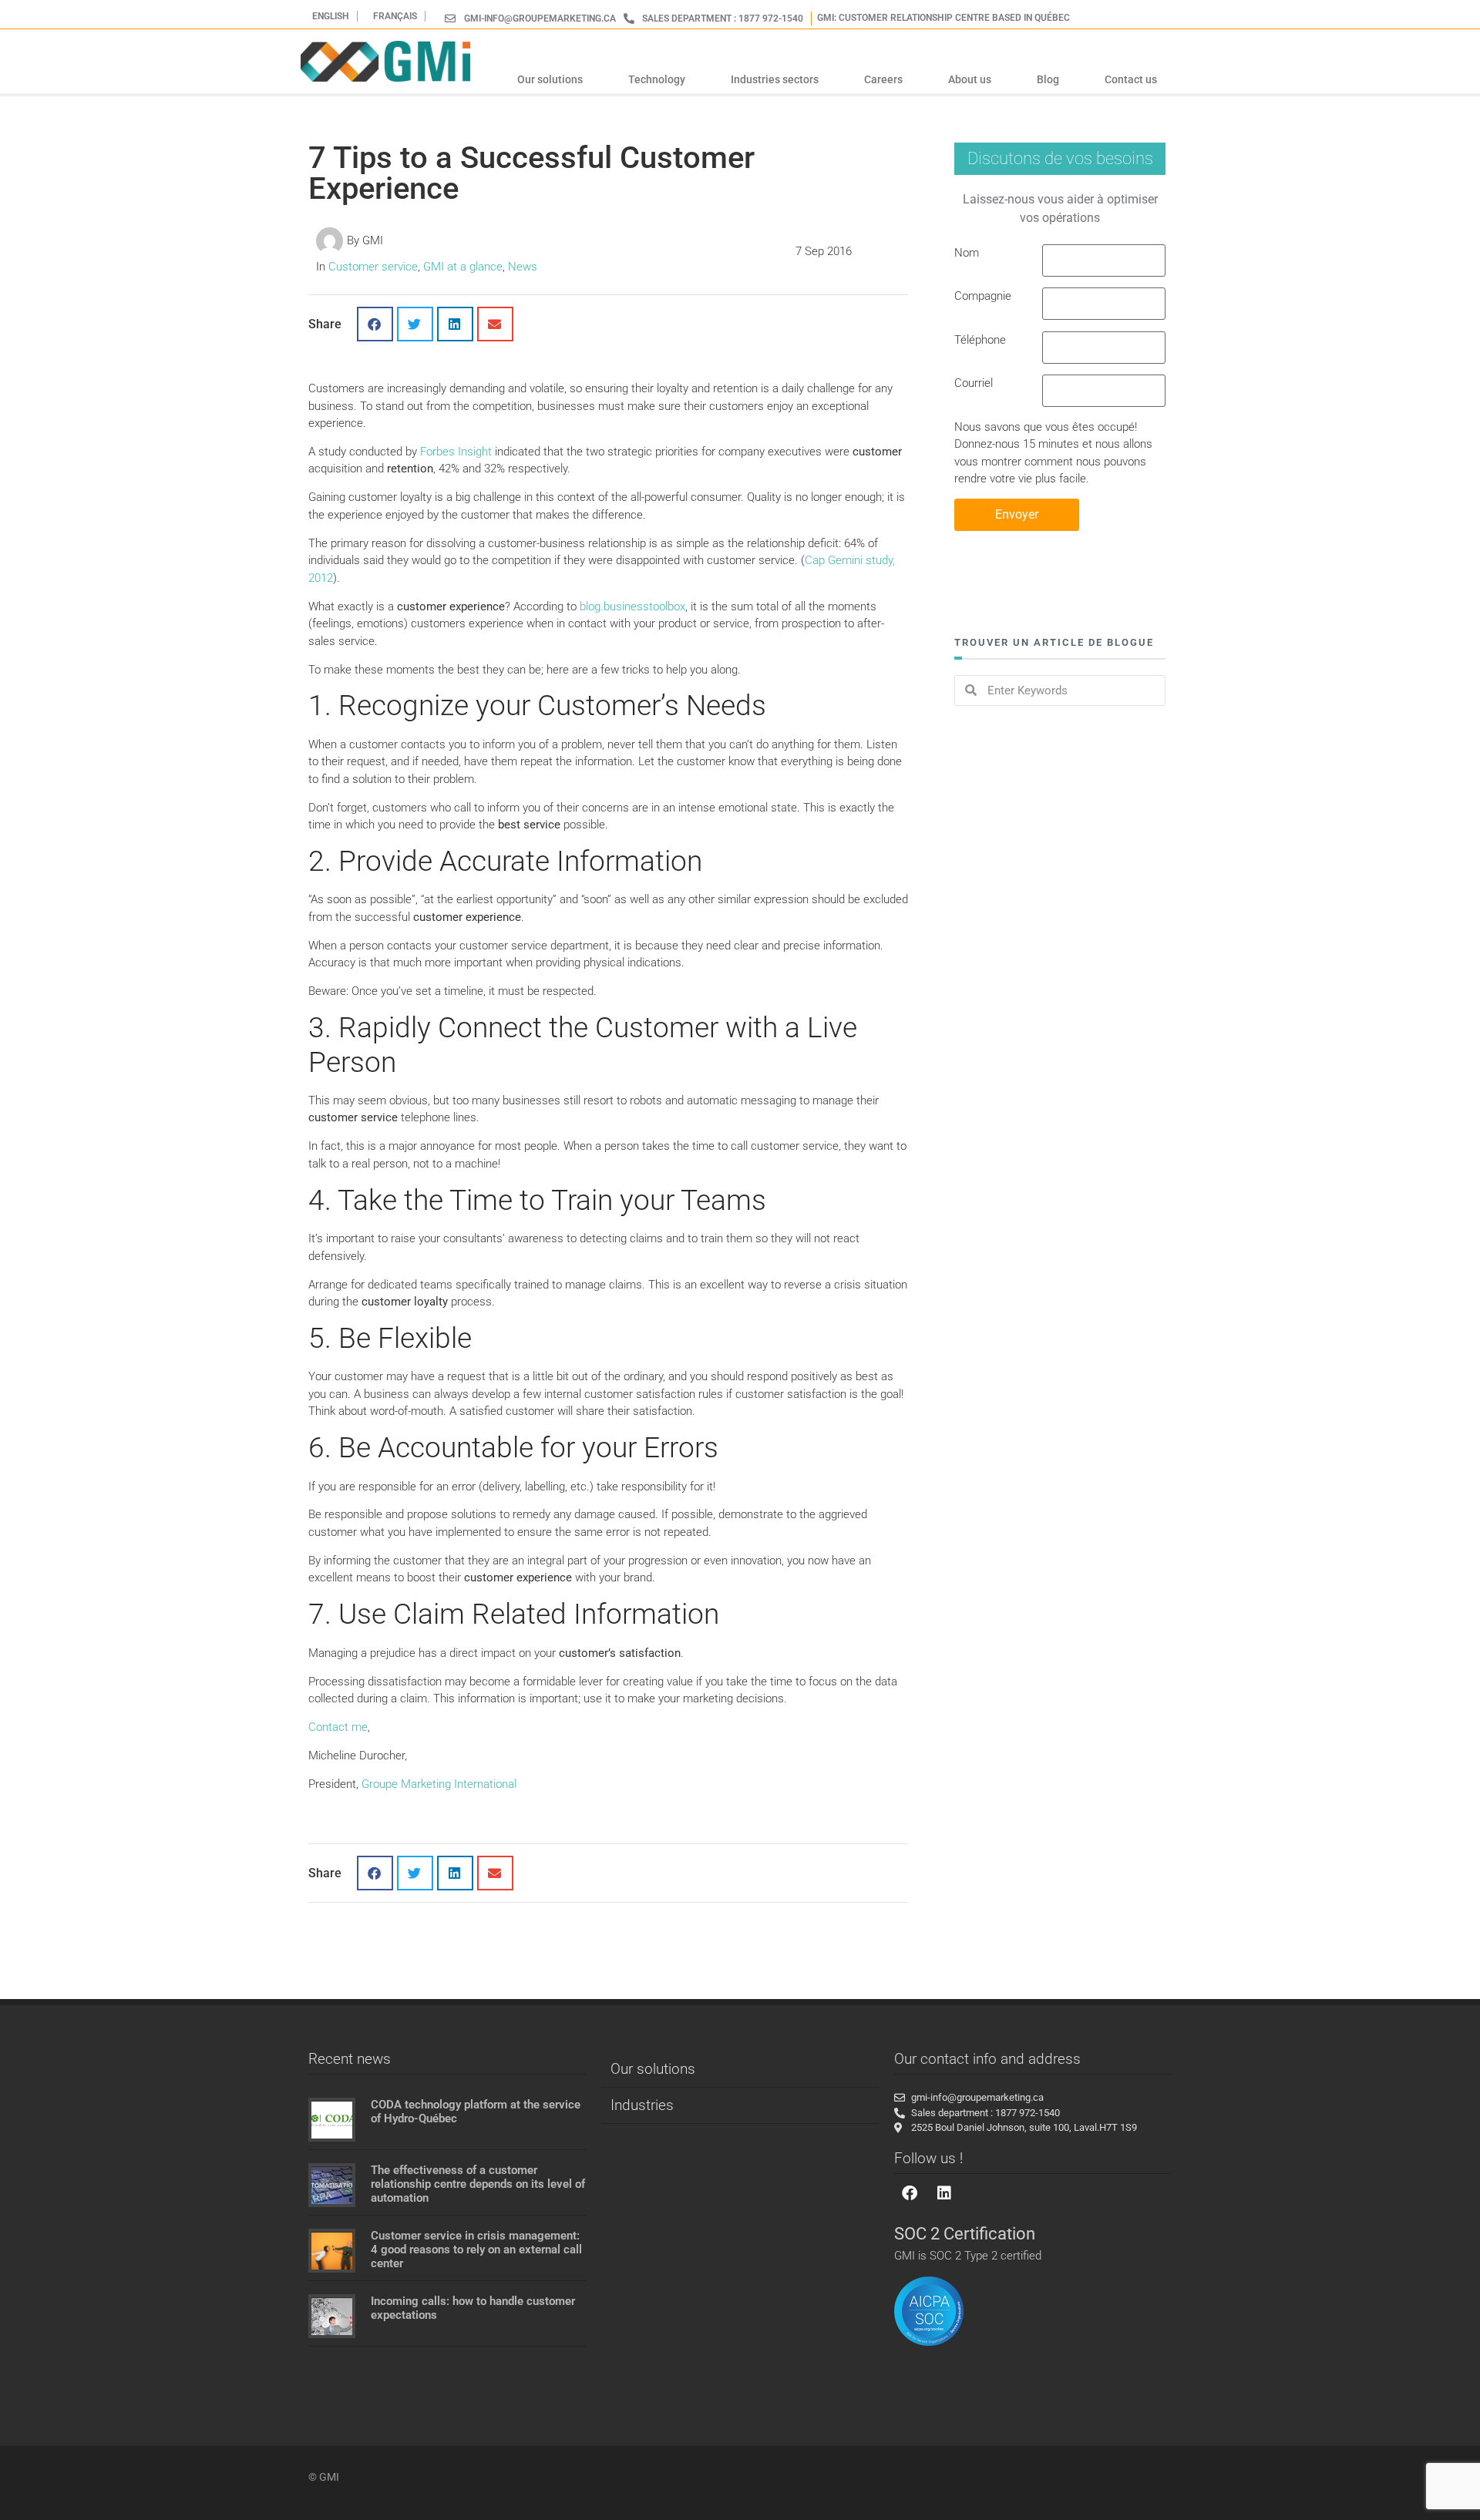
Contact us (1131, 79)
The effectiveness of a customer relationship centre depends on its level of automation (478, 2184)
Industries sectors (775, 79)
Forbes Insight (456, 452)
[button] (375, 324)
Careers (883, 79)
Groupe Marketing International (439, 1784)
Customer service (373, 267)
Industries (642, 2105)
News (523, 267)
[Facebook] (910, 2193)
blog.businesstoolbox (632, 606)
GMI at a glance (463, 267)
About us (970, 79)
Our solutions (550, 79)
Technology (657, 79)
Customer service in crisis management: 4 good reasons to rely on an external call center (476, 2250)
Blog (1048, 79)
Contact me (338, 1727)
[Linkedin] (944, 2193)
